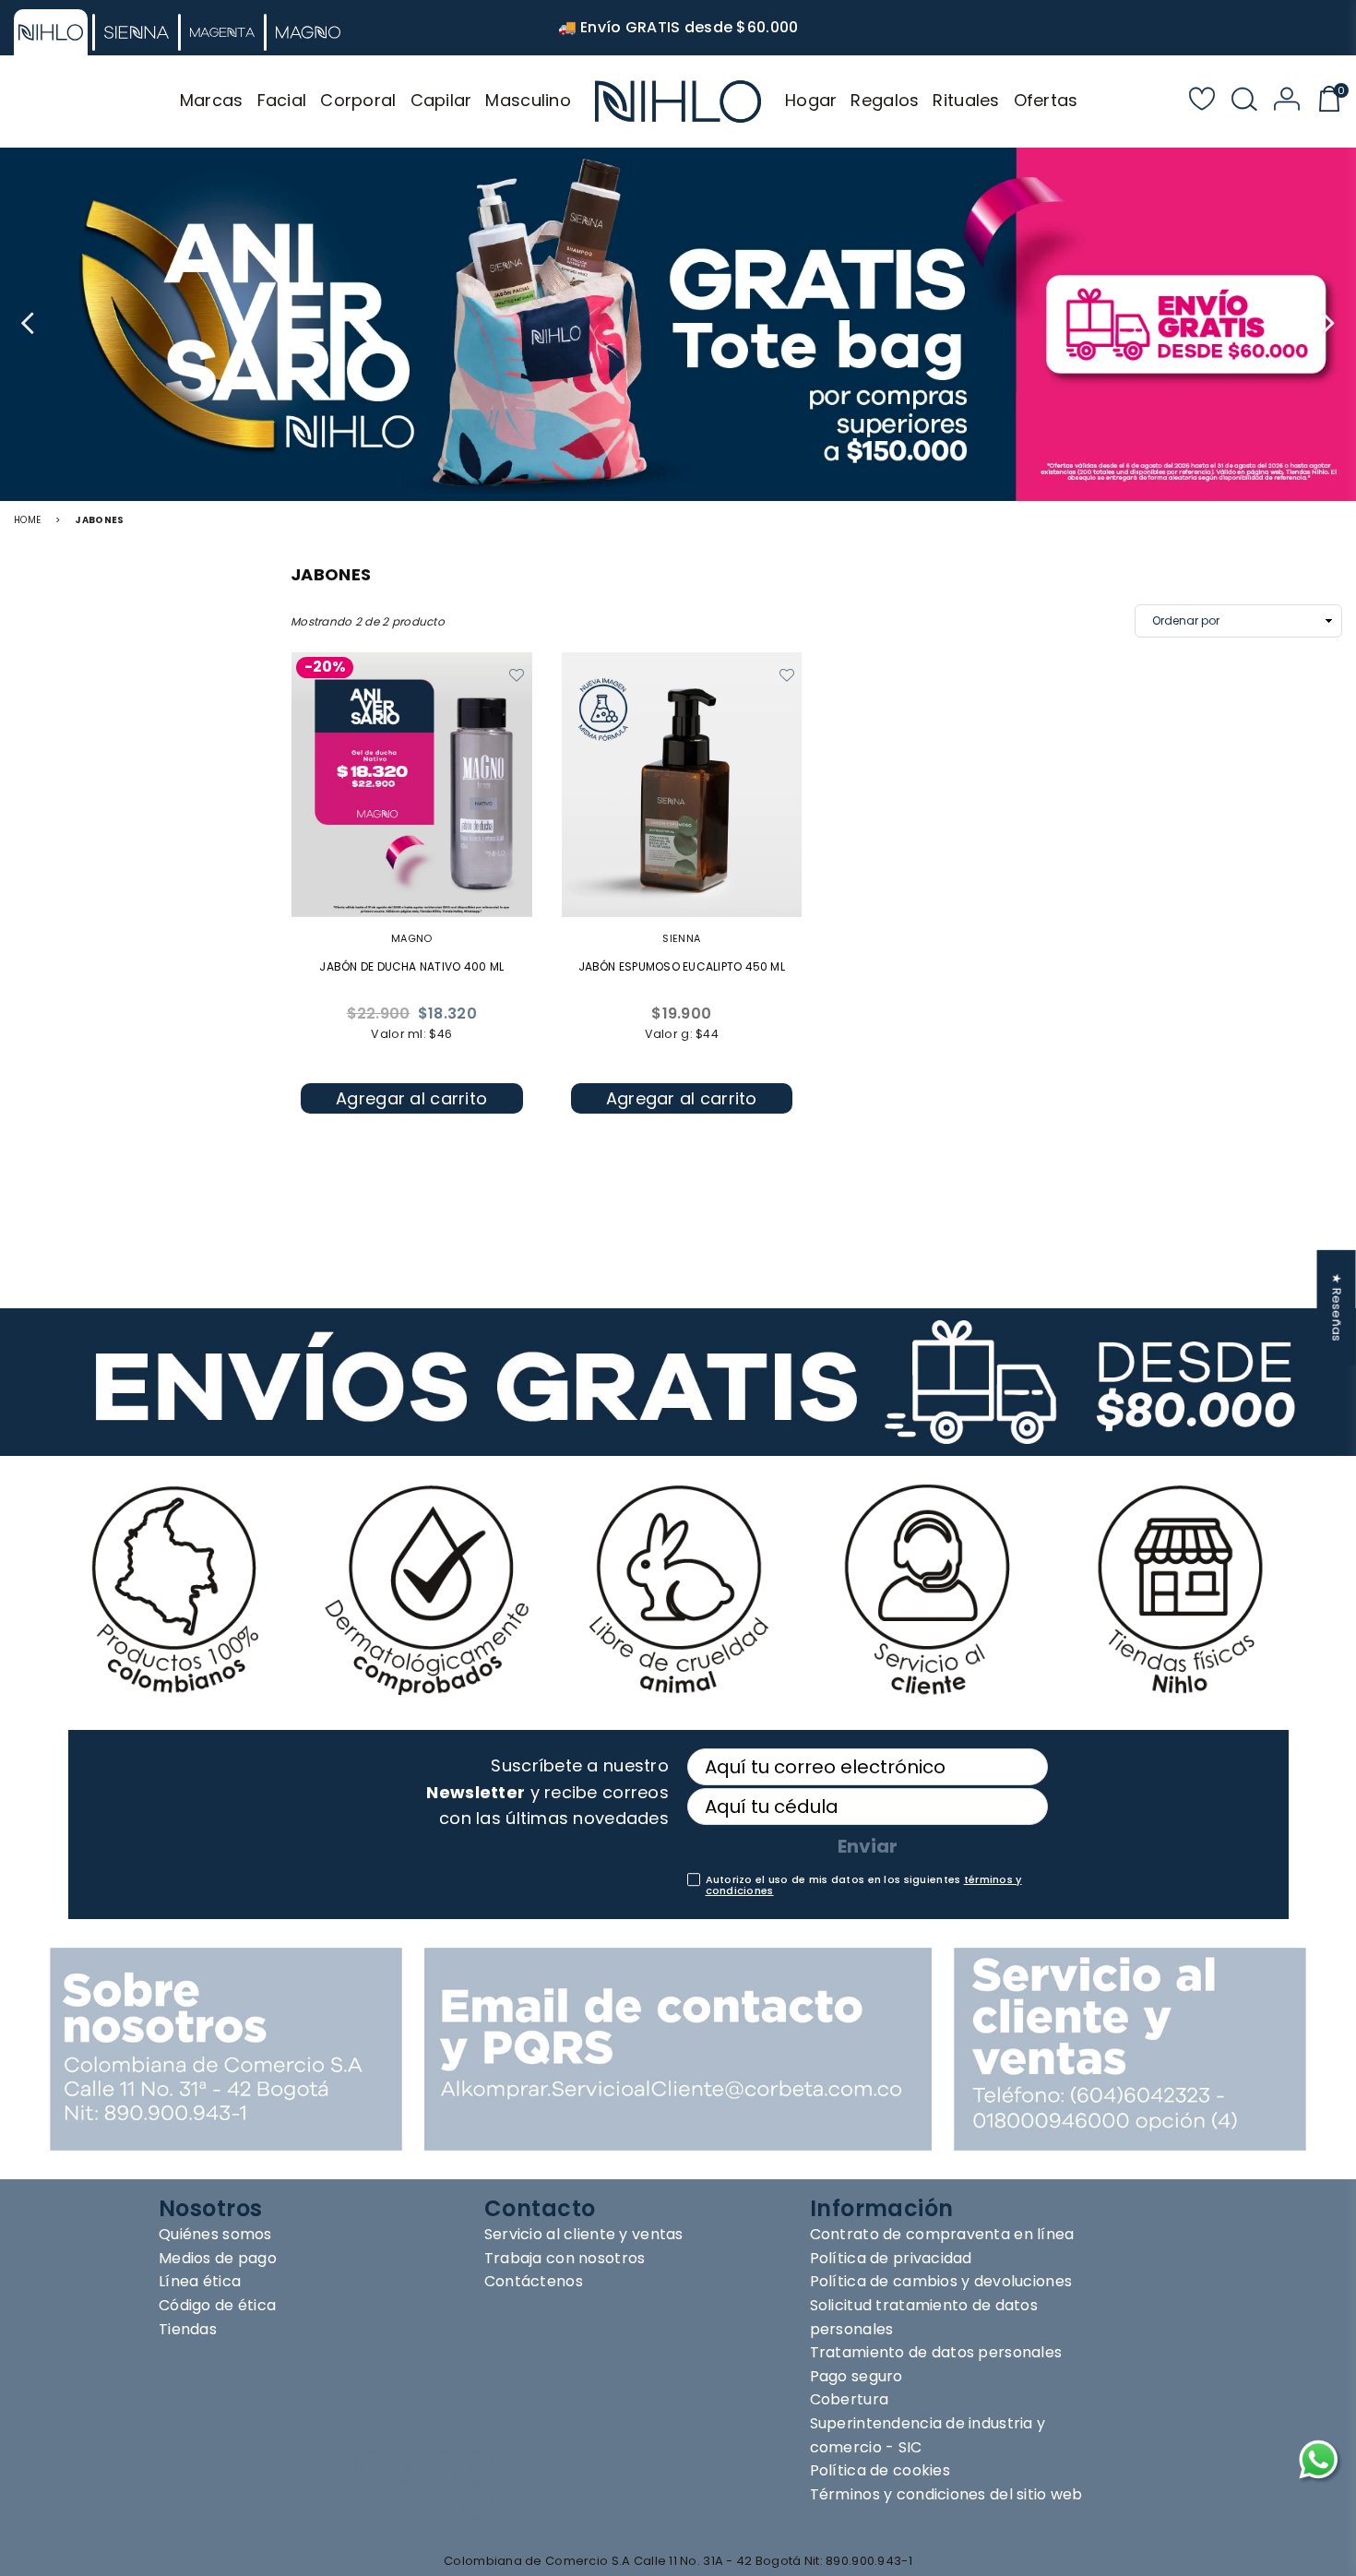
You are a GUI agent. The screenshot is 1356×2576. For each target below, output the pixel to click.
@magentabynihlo (596, 2501)
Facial (282, 100)
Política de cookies (880, 2470)
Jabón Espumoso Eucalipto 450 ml (682, 966)
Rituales (966, 100)
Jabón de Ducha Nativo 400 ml (411, 966)
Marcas (212, 100)
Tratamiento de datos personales (936, 2352)
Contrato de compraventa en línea (942, 2234)
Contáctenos (534, 2281)
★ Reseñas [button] (1337, 1308)
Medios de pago (218, 2258)
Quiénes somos (215, 2234)
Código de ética (217, 2305)
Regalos (885, 100)
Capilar (441, 100)
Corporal (358, 100)
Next (1326, 324)
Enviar (868, 1846)
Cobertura (850, 2399)
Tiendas (188, 2329)
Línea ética (200, 2281)
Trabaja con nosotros (565, 2258)
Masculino (528, 100)
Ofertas (1046, 100)
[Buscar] (1244, 101)
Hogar (811, 100)
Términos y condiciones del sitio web (946, 2494)
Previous (30, 324)
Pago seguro (856, 2376)
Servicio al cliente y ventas (584, 2234)
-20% (325, 668)
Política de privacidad (891, 2258)
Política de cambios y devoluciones (941, 2281)
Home (27, 520)
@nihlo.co (553, 2472)
